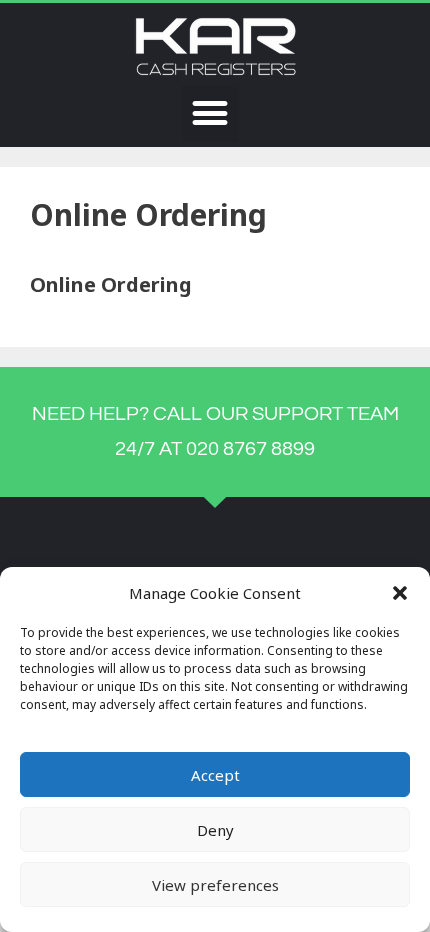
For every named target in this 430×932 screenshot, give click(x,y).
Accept (215, 775)
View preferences (215, 885)
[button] (400, 593)
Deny (215, 830)
